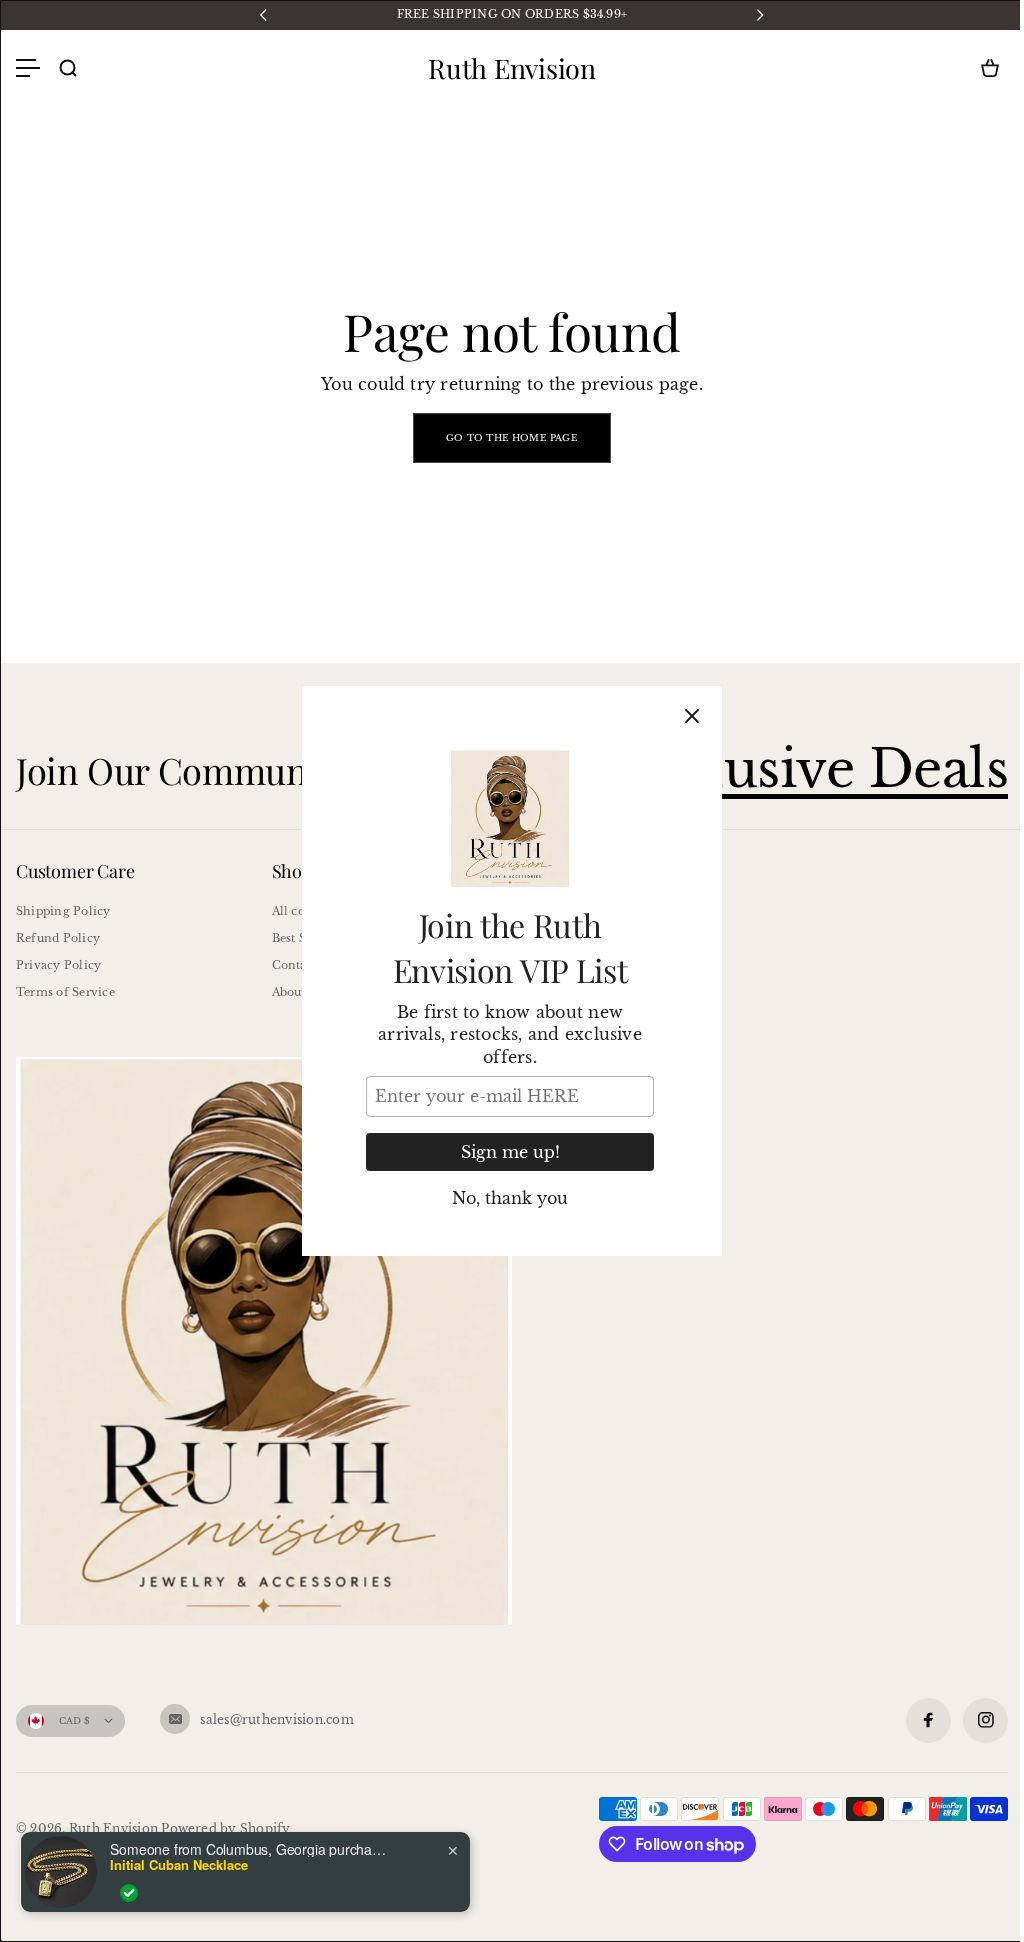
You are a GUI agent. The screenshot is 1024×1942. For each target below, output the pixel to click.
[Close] (692, 716)
